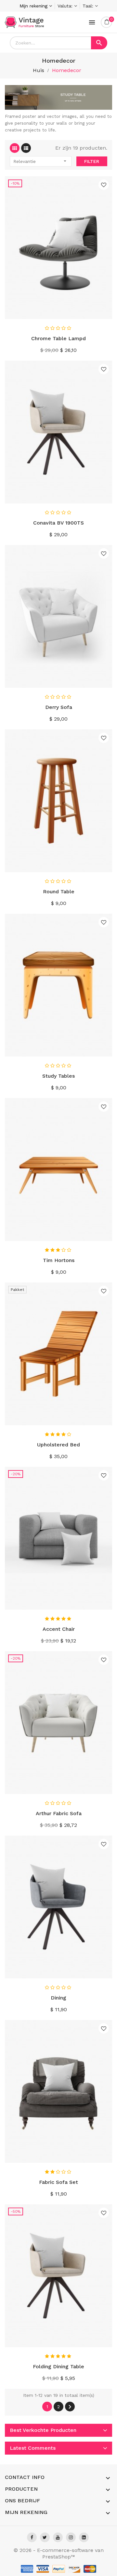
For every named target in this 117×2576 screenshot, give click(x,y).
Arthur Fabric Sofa (59, 1813)
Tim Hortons (59, 1260)
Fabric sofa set (58, 2182)
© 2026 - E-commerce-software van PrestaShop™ (59, 2553)
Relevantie (41, 161)
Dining (58, 1998)
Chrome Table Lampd (58, 338)
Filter (92, 161)
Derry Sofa (59, 707)
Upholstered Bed (58, 1445)
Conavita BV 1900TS (58, 523)
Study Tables (58, 1076)
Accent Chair (59, 1629)
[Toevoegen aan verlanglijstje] (104, 185)
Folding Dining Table (58, 2366)
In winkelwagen (59, 312)
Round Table (59, 892)
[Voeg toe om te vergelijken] (105, 312)
